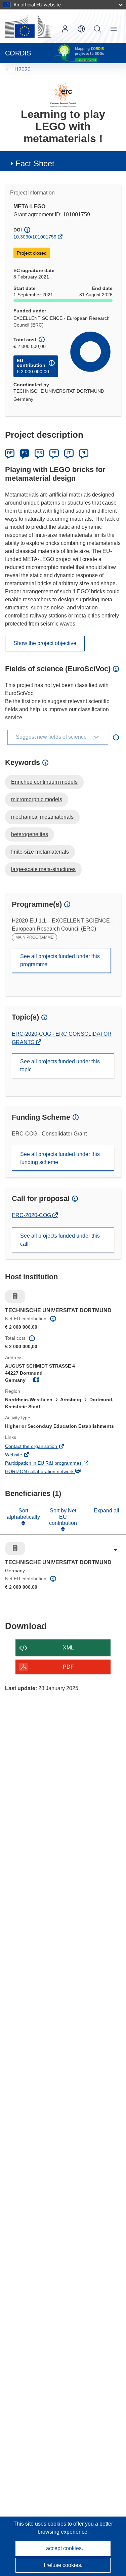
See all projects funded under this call (60, 1240)
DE (10, 453)
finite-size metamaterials (40, 852)
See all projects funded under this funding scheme (60, 1158)
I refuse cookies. (63, 2565)
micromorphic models (37, 799)
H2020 (23, 69)
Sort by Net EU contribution (63, 1517)
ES (39, 453)
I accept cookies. (63, 2548)
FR (54, 453)
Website (23, 1455)
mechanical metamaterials (42, 817)
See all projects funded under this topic (60, 1065)
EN (25, 453)
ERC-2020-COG (32, 1215)
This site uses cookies (40, 2524)
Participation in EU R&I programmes (53, 1464)
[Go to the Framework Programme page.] (63, 95)
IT (69, 453)
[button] (81, 29)
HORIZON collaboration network (49, 1472)
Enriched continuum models (44, 782)
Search (97, 29)
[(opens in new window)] (28, 26)
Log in (65, 29)
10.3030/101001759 (35, 237)
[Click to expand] (116, 1550)
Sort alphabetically (23, 1514)
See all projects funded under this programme (60, 960)
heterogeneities (30, 834)
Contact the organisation (40, 1447)
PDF (68, 1667)
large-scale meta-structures (43, 869)
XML (68, 1648)
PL (84, 453)
